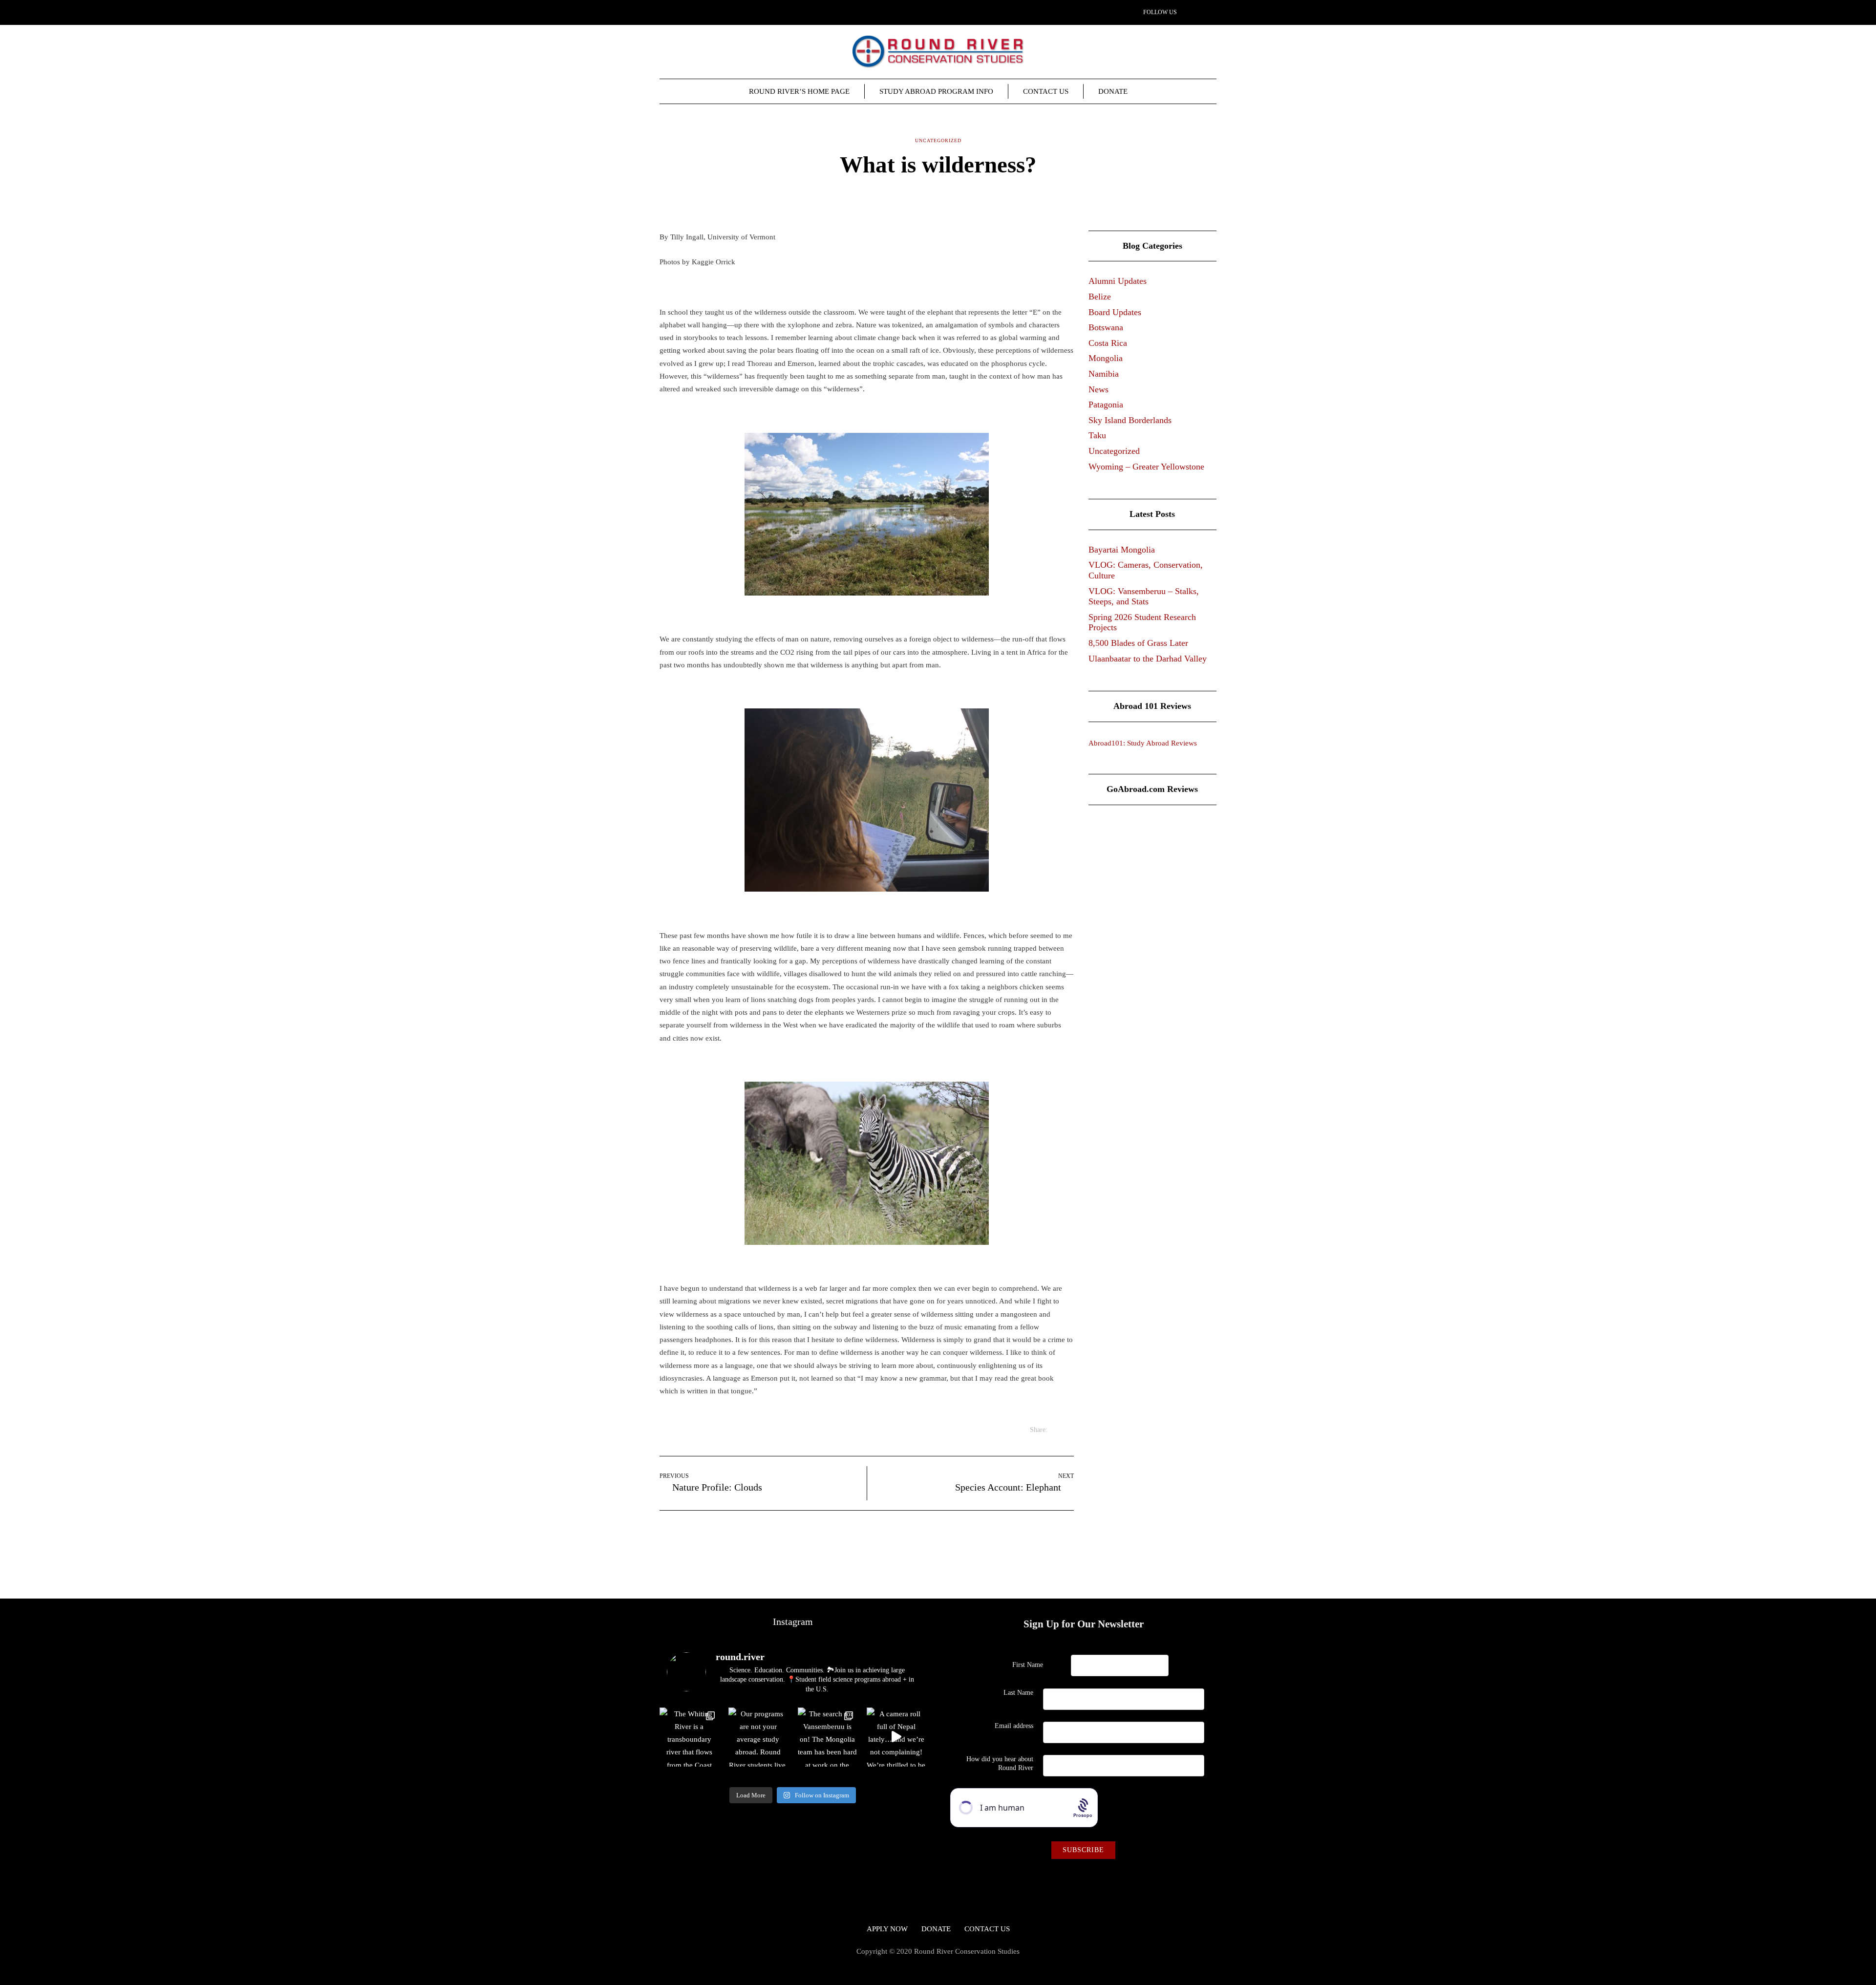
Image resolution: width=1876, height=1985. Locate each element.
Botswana (1106, 327)
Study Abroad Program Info (936, 91)
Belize (1100, 297)
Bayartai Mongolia (1122, 550)
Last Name (1018, 1693)
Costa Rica (1108, 343)
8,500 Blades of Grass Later (1138, 643)
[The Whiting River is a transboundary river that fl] (689, 1737)
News (1098, 389)
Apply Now (887, 1929)
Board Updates (1115, 312)
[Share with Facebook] (932, 195)
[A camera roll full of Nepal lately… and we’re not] (896, 1737)
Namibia (1104, 374)
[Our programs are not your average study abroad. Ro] (758, 1737)
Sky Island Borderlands (1130, 420)
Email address (1014, 1726)
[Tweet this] (944, 195)
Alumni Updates (1118, 281)
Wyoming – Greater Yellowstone (1146, 467)
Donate (1113, 91)
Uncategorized (1114, 451)
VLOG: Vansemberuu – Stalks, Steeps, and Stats (1144, 597)
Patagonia (1106, 405)
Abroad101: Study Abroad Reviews (1143, 743)
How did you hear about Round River (1000, 1763)
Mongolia (1106, 358)
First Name (1028, 1665)
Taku (1097, 435)
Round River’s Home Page (799, 91)
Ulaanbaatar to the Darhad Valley (1148, 659)
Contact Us (1046, 91)
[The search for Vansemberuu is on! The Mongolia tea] (827, 1737)
